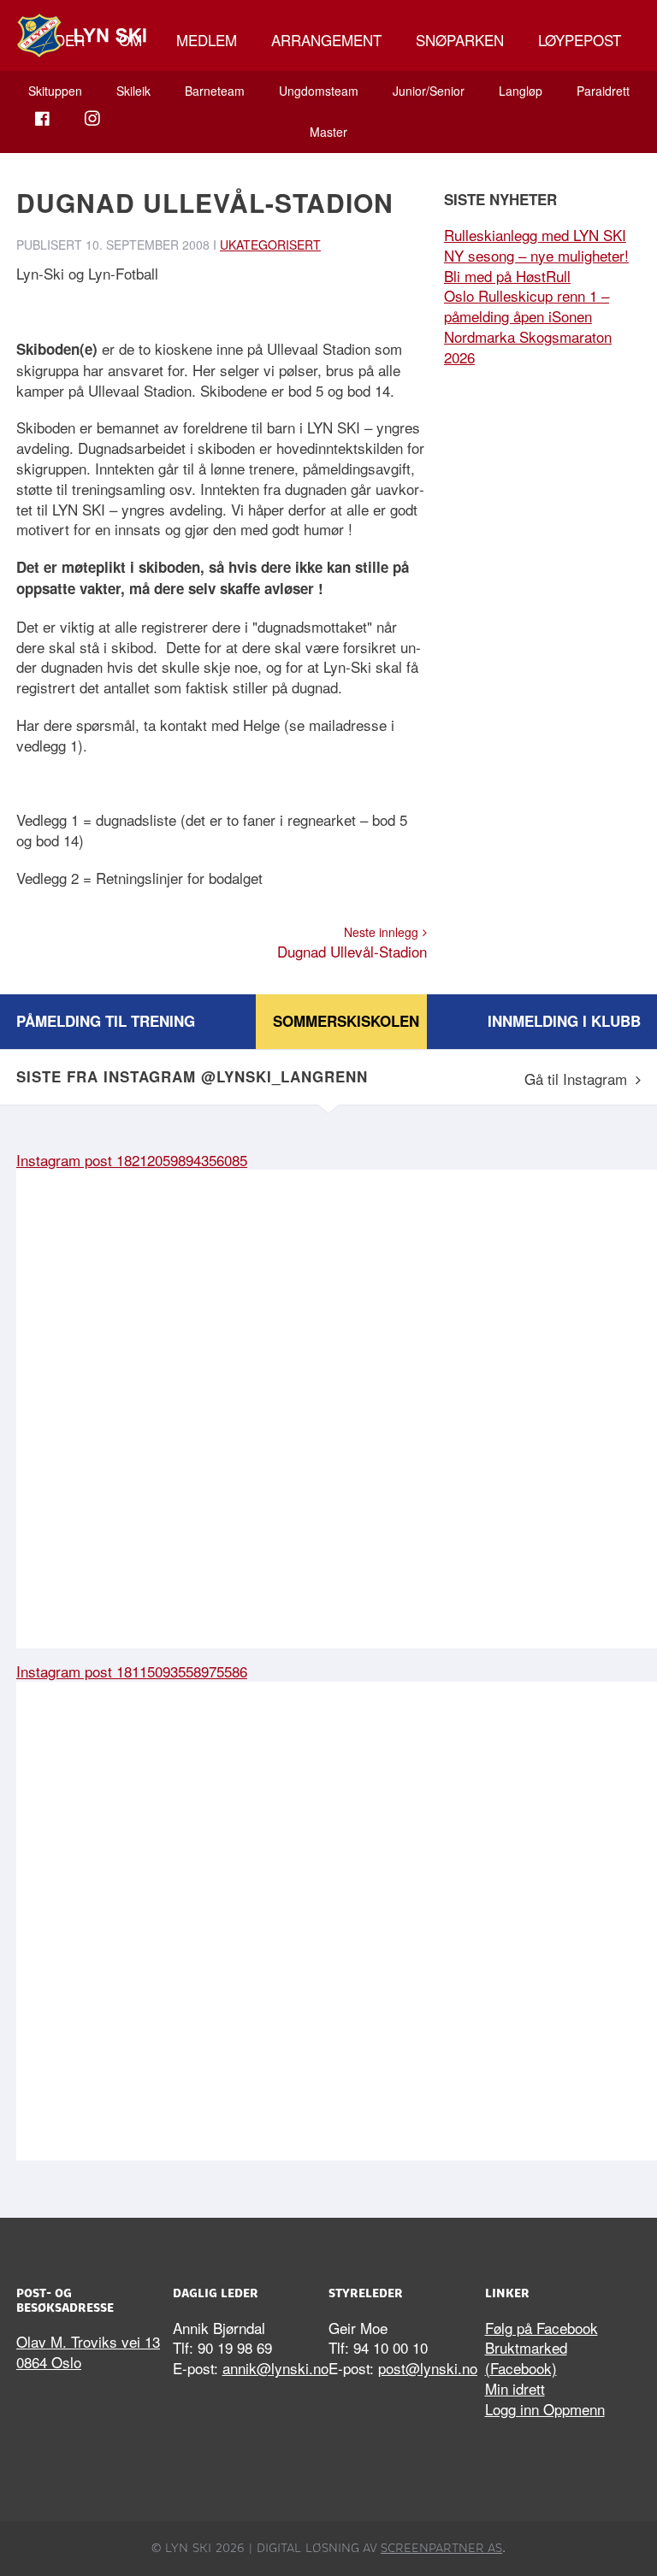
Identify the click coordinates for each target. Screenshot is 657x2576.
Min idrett (515, 2388)
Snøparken (460, 40)
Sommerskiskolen (346, 1021)
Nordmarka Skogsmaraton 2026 (528, 347)
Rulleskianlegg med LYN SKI (535, 235)
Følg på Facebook (542, 2328)
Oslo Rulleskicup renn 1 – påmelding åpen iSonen (527, 306)
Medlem (207, 40)
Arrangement (326, 40)
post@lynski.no (428, 2368)
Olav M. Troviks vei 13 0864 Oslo (88, 2352)
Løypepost (580, 40)
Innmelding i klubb (564, 1021)
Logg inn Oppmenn (545, 2409)
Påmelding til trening (106, 1021)
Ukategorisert (270, 245)
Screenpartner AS (441, 2548)
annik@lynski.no (275, 2368)
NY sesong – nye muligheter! (536, 255)
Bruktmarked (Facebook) (526, 2358)
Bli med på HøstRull (507, 276)
